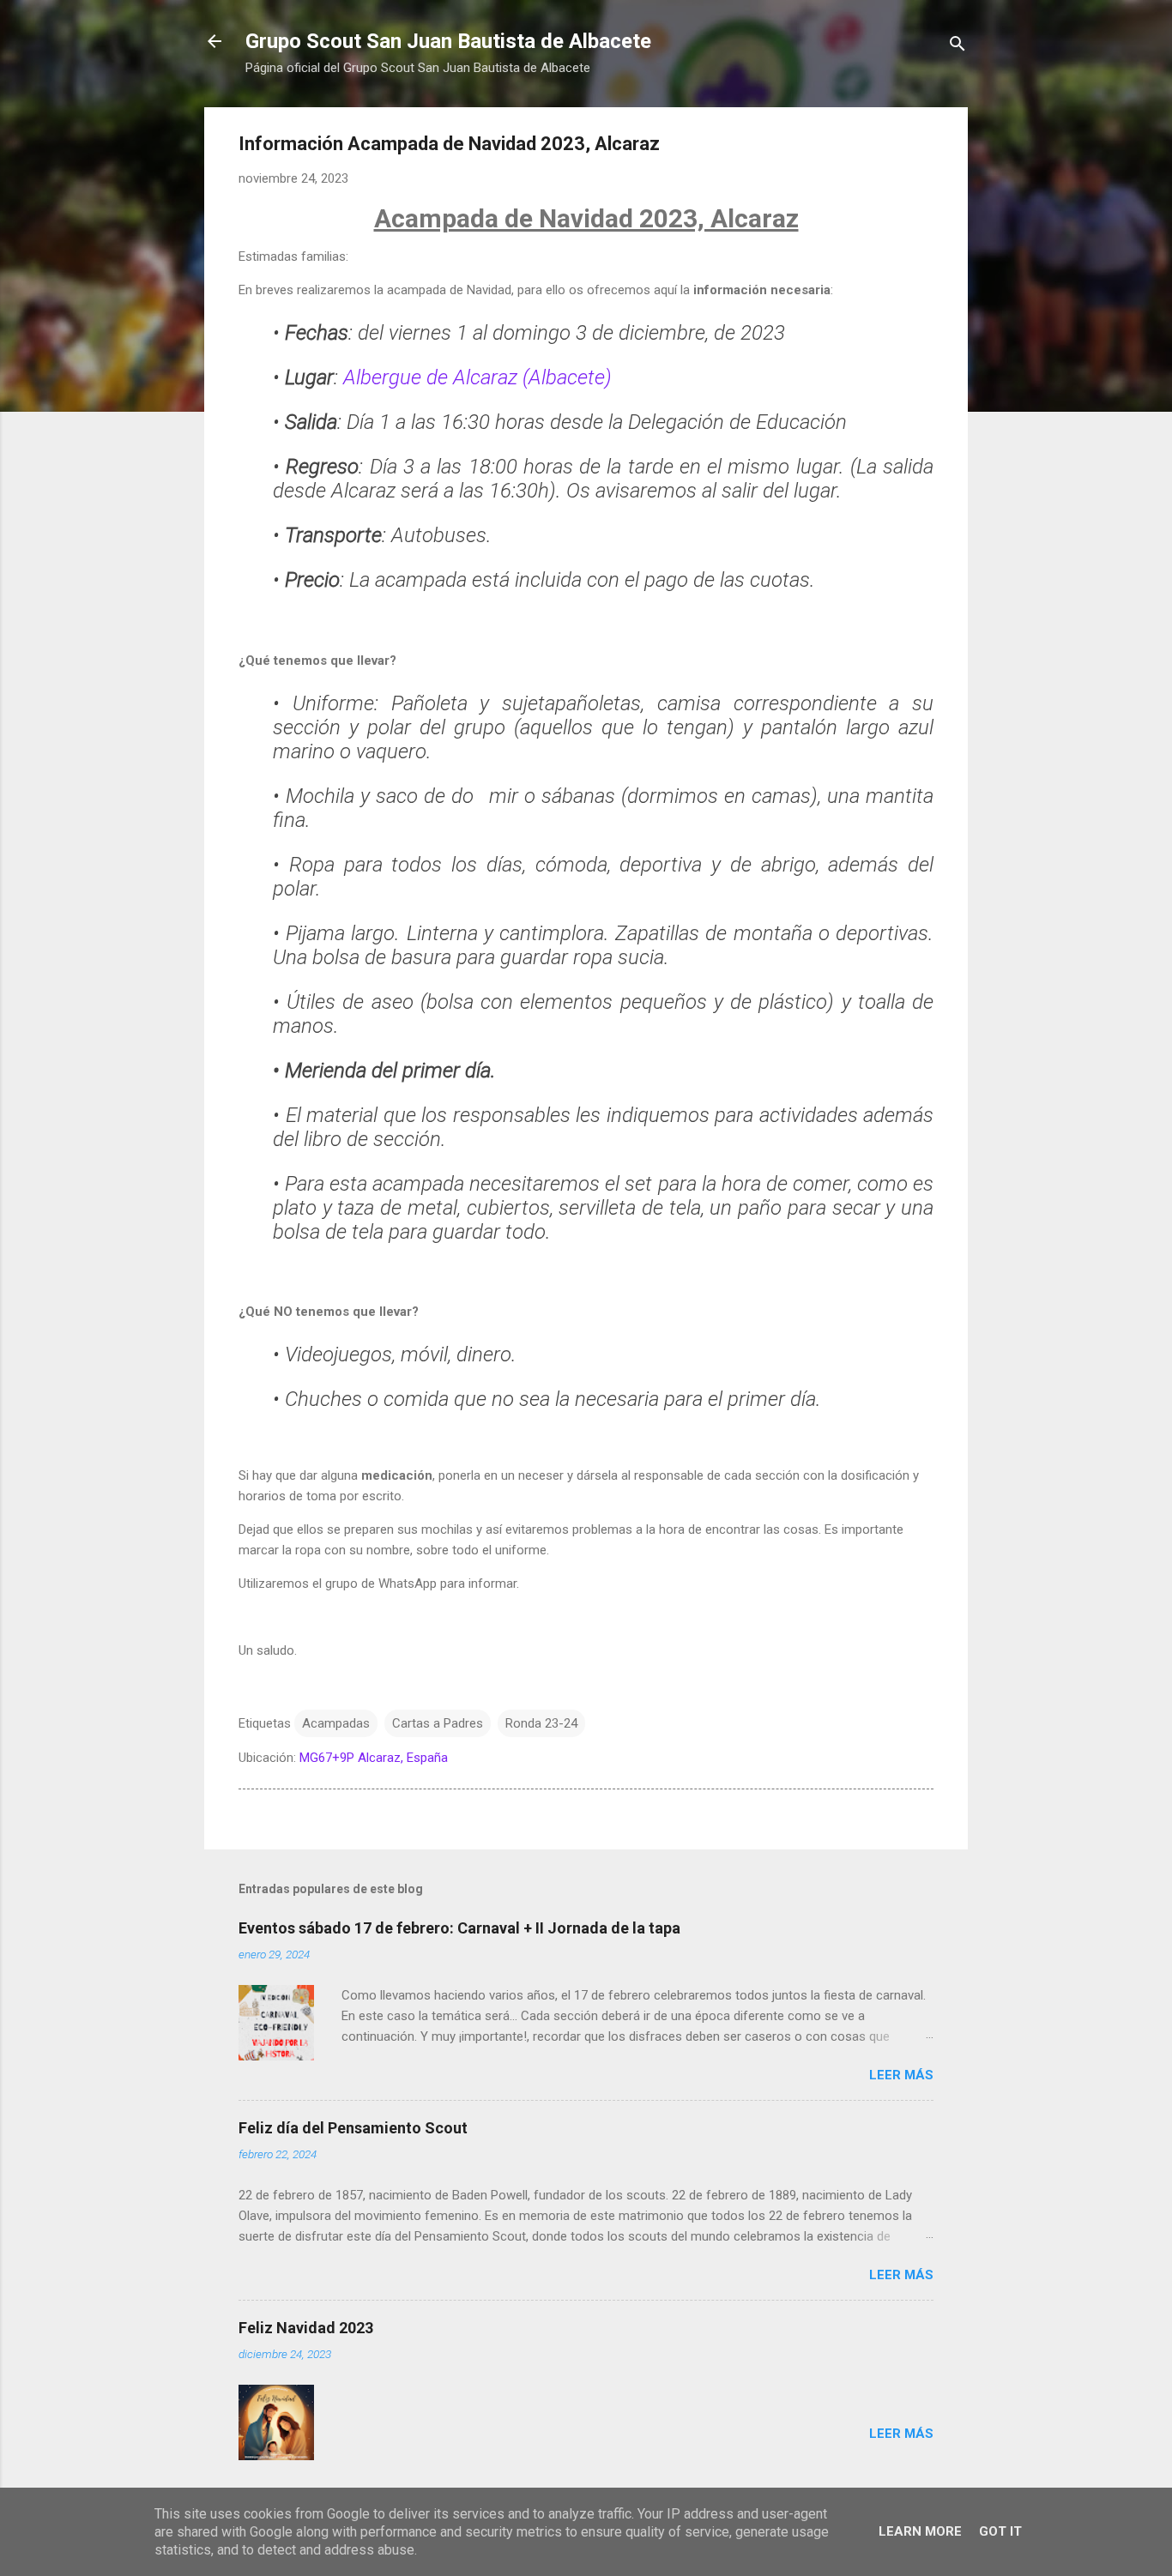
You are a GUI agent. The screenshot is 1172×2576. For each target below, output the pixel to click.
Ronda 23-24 (541, 1723)
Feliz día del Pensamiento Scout (353, 2128)
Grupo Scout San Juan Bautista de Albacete (448, 41)
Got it (1000, 2531)
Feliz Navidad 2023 (306, 2328)
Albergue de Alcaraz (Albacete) (475, 377)
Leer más (901, 2075)
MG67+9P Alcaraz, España (374, 1758)
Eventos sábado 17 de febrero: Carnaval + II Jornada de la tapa (459, 1928)
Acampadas (336, 1723)
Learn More (920, 2531)
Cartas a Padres (438, 1723)
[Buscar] (958, 47)
